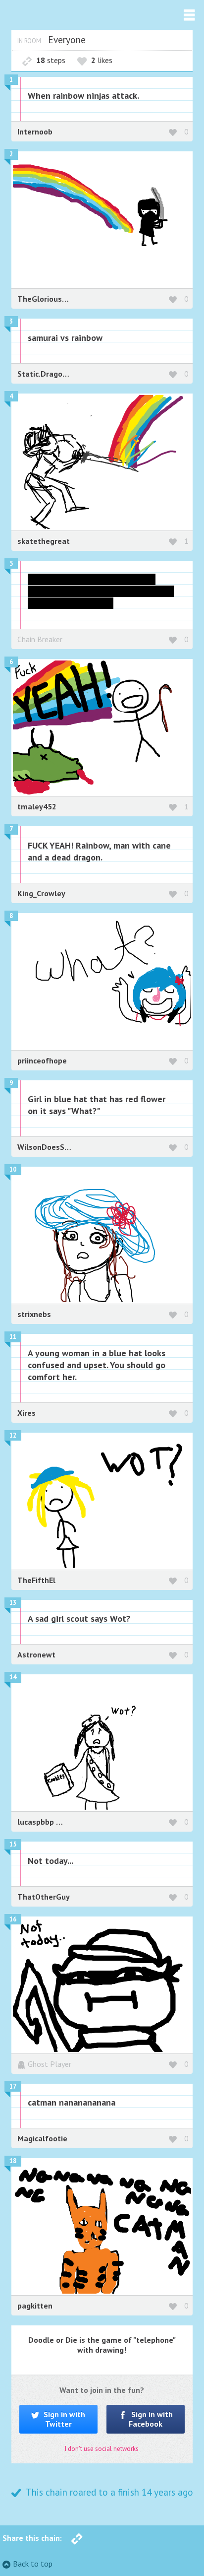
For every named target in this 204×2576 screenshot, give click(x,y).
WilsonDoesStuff (48, 1147)
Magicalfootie (42, 2138)
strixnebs (34, 1314)
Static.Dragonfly (47, 374)
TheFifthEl (36, 1580)
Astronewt (36, 1654)
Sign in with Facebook (151, 2419)
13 (13, 1603)
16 (13, 1919)
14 (13, 1677)
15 (13, 1844)
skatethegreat (44, 541)
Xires (26, 1413)
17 (13, 2086)
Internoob (35, 132)
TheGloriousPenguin (54, 299)
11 (13, 1337)
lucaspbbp (37, 1822)
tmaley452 (37, 806)
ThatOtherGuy (44, 1897)
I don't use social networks (102, 2449)
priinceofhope (42, 1060)
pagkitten (35, 2306)
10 (13, 1169)
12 (13, 1435)
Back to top (33, 2564)
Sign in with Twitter (63, 2419)
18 (13, 2161)
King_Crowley (41, 893)
